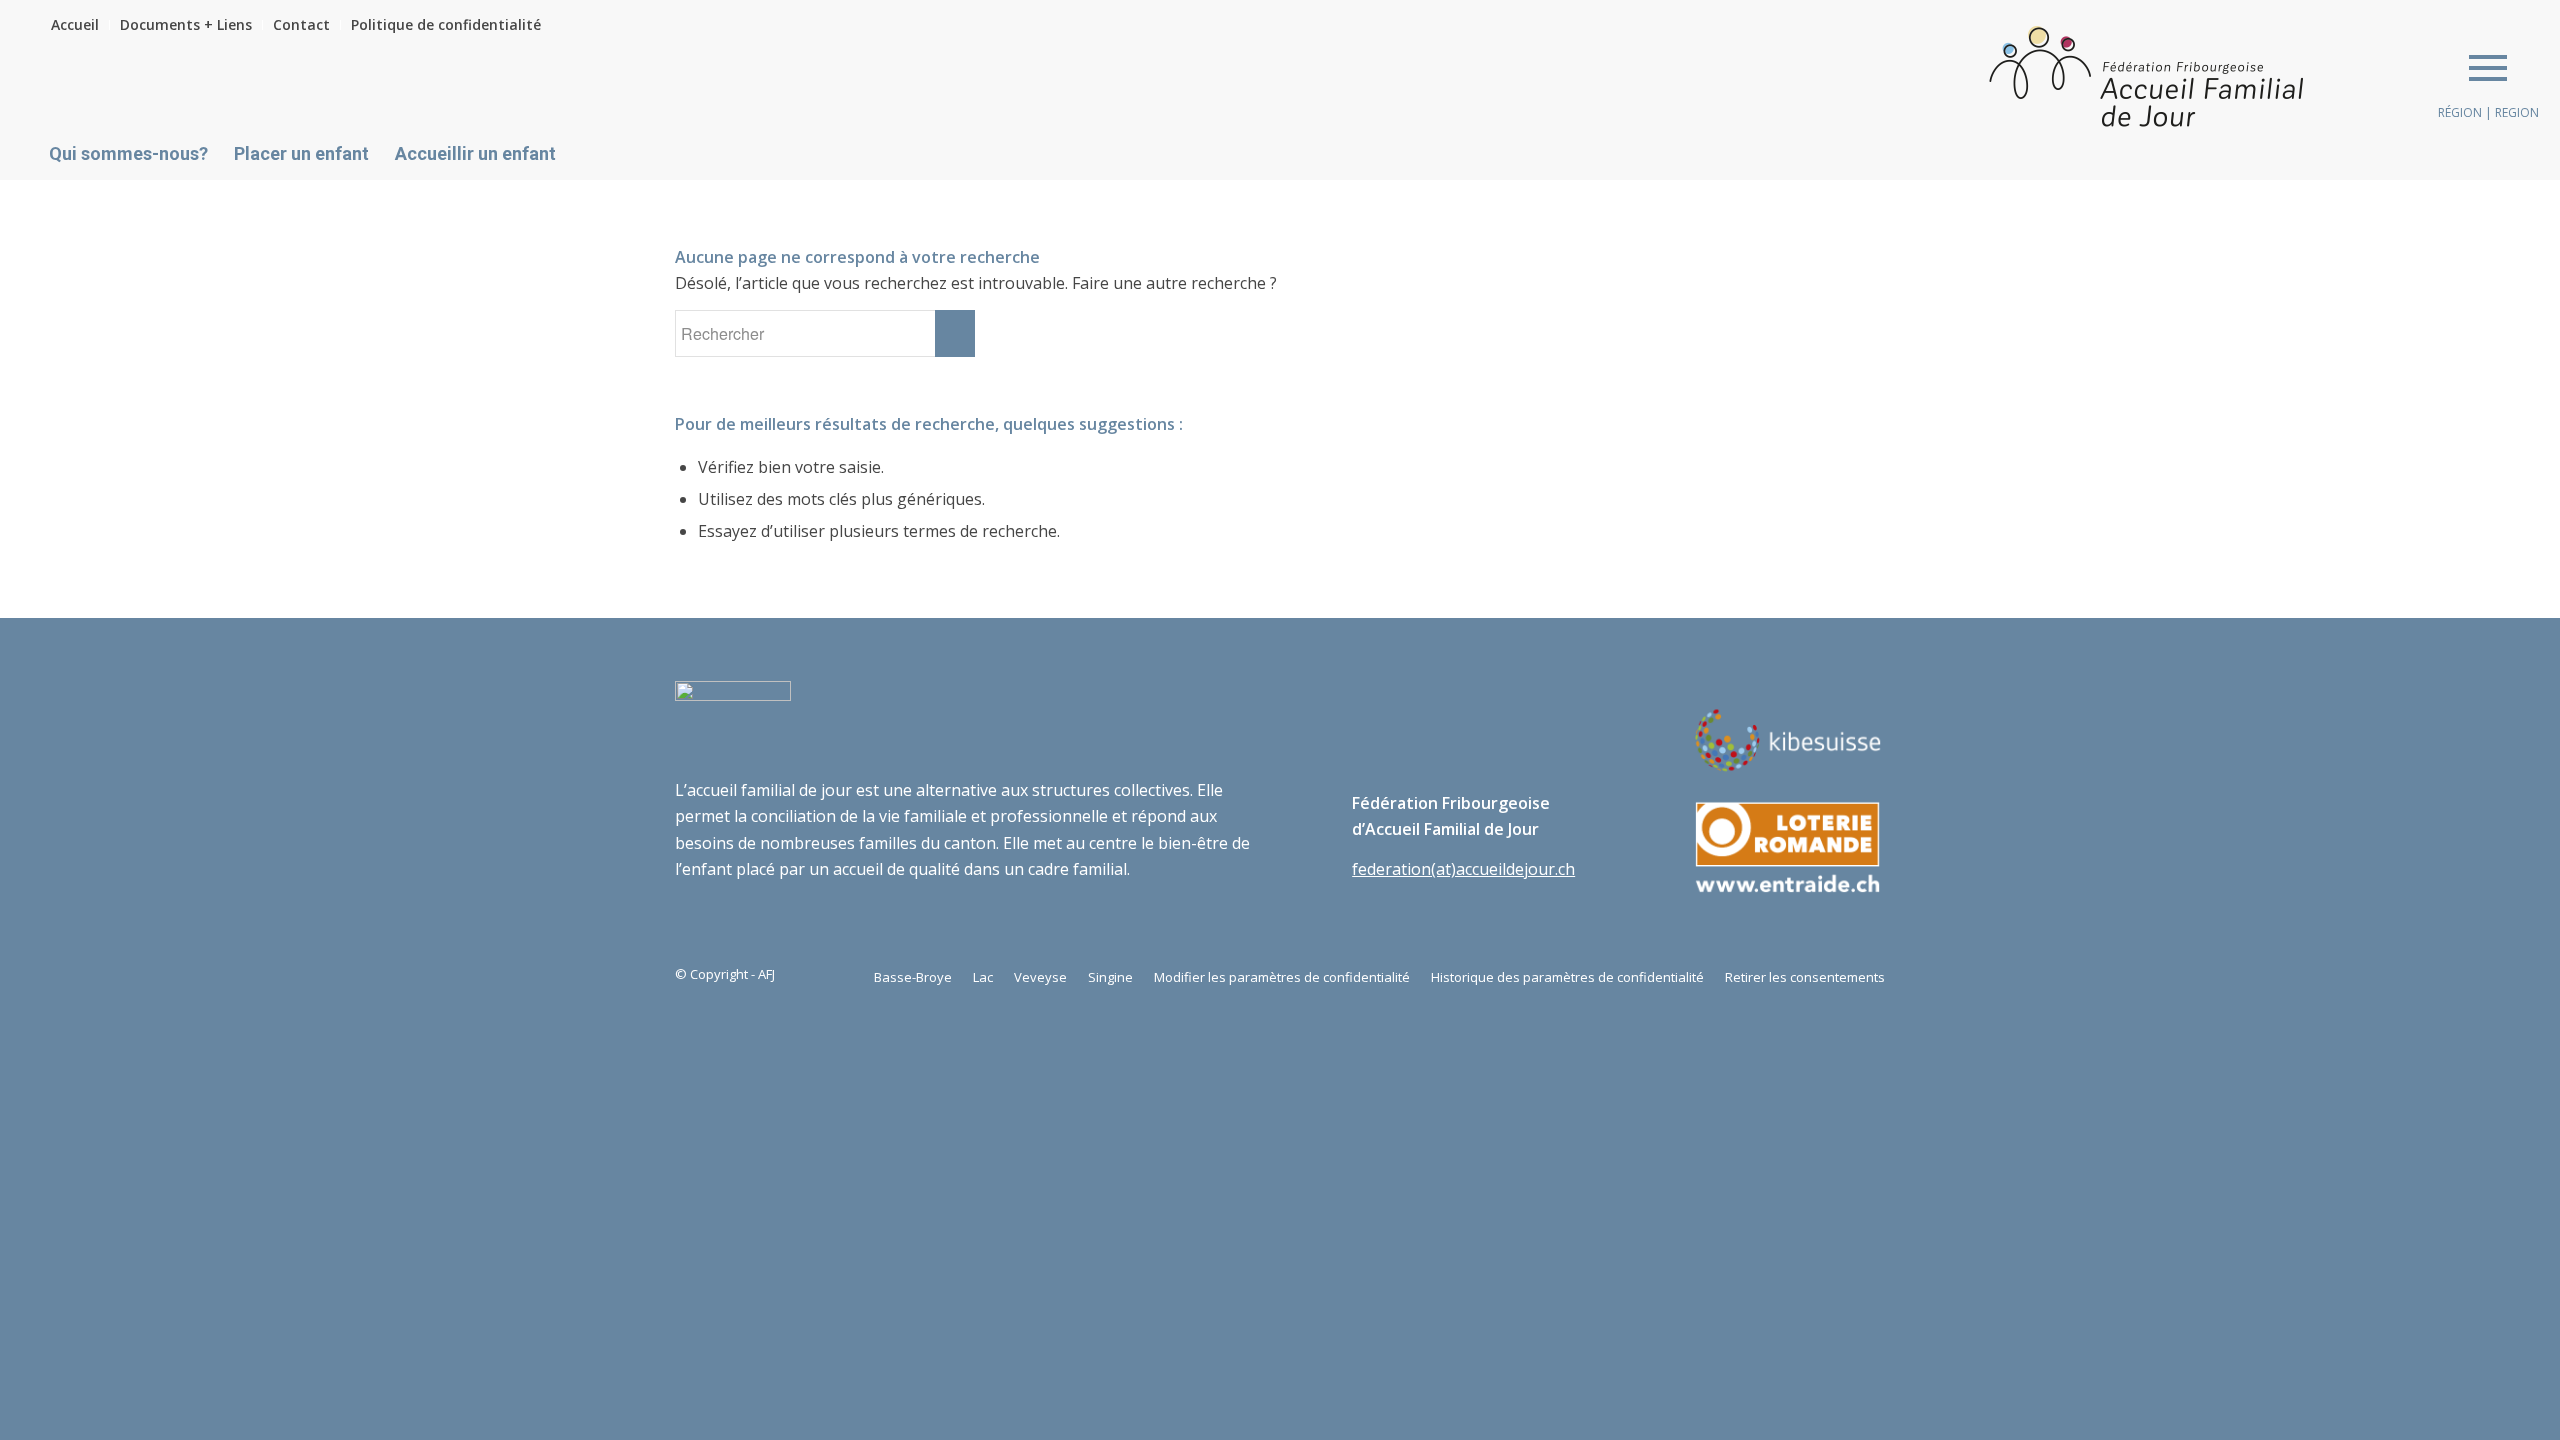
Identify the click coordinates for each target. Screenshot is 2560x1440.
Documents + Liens (186, 24)
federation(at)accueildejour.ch (1463, 869)
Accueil (75, 24)
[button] (2488, 67)
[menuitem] (80, 25)
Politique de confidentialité (446, 24)
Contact (301, 24)
